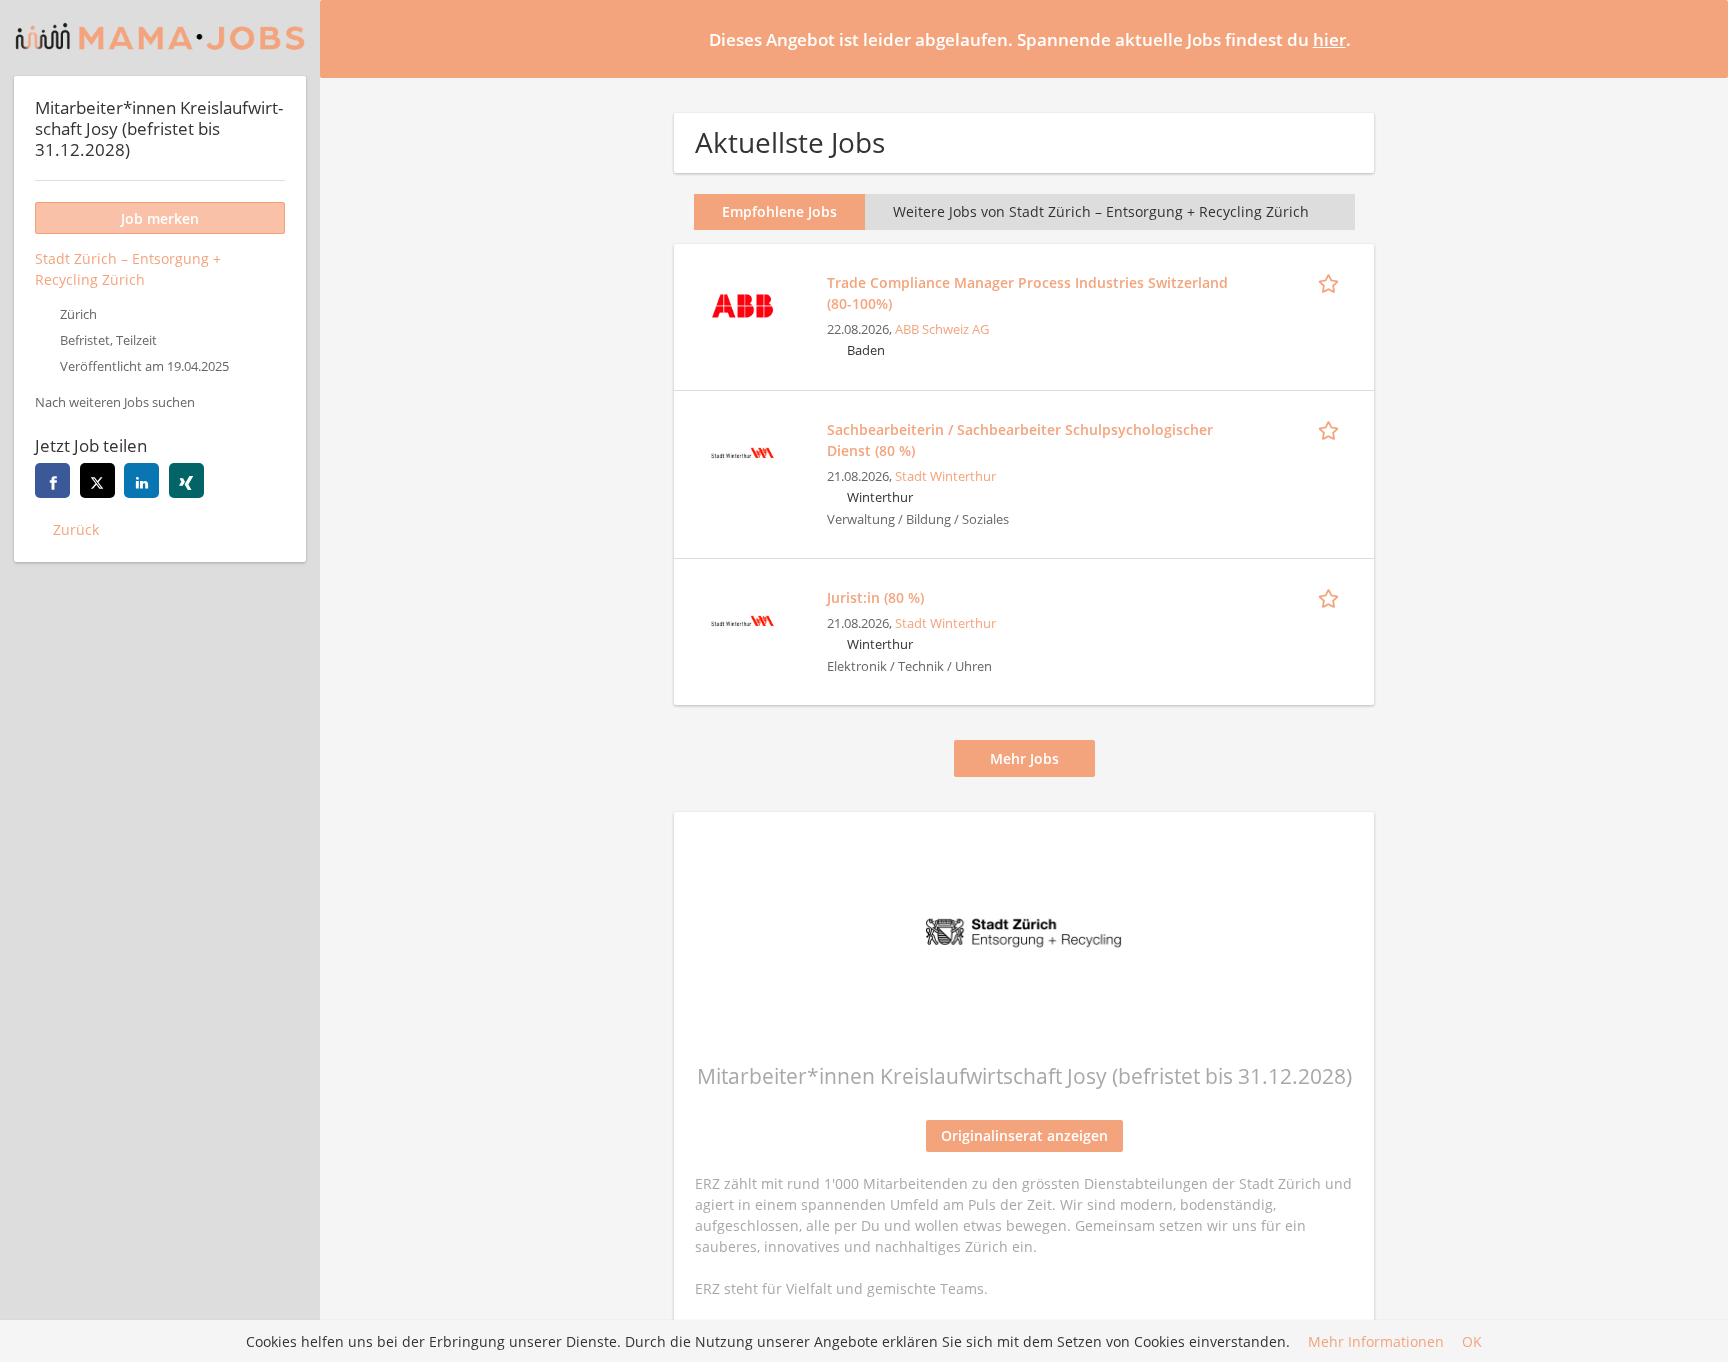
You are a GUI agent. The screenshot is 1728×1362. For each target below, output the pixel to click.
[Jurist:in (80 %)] (742, 618)
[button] (1697, 38)
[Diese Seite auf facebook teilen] (52, 480)
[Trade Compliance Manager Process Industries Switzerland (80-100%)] (742, 303)
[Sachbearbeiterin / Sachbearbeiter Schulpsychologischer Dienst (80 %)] (742, 450)
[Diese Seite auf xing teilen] (186, 480)
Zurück (76, 529)
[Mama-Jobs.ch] (160, 38)
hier (1329, 39)
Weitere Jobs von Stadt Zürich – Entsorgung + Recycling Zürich (1101, 211)
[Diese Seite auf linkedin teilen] (141, 480)
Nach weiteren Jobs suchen (115, 402)
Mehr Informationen (1376, 1341)
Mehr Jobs (1024, 758)
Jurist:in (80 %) (875, 597)
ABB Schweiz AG (942, 329)
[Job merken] (1332, 282)
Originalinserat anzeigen (1024, 1135)
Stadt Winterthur (945, 476)
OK (1472, 1341)
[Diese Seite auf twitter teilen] (97, 480)
